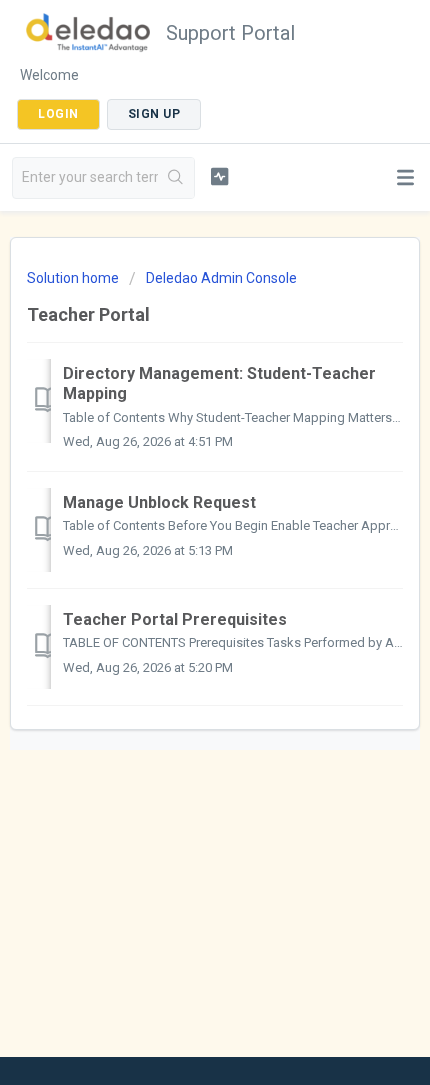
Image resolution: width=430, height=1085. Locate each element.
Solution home (74, 278)
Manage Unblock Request (159, 502)
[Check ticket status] (219, 176)
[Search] (176, 178)
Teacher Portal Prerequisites (175, 619)
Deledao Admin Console (221, 278)
